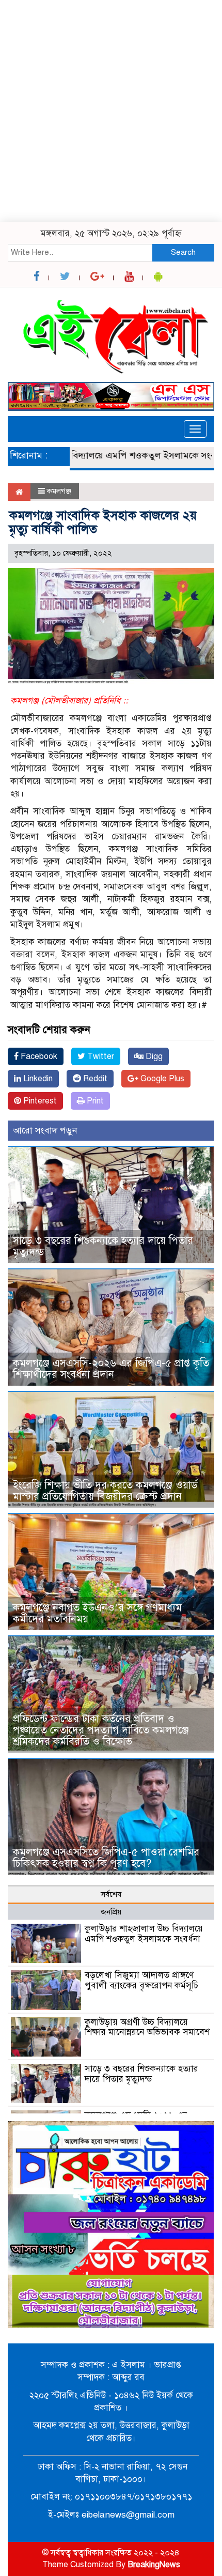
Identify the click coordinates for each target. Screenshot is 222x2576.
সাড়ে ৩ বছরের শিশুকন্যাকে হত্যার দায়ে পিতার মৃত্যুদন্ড (103, 1246)
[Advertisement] (111, 111)
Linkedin (37, 1079)
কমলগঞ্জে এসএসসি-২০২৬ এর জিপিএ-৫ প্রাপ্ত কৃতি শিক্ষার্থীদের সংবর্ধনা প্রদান (111, 1369)
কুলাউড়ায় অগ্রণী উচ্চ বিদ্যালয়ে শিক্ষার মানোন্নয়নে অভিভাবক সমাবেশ (147, 2027)
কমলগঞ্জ (59, 491)
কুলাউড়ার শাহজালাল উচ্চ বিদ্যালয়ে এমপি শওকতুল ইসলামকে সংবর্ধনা (144, 1934)
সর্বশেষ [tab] (111, 1894)
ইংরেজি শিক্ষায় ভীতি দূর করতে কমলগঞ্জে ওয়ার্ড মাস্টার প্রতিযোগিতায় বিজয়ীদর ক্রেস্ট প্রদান (105, 1491)
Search (183, 252)
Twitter (100, 1056)
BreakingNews (154, 2565)
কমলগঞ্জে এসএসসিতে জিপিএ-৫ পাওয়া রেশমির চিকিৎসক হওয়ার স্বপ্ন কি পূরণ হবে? (106, 1858)
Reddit (94, 1079)
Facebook (38, 1056)
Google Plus (161, 1079)
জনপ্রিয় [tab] (111, 1912)
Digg (153, 1056)
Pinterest (39, 1101)
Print (94, 1101)
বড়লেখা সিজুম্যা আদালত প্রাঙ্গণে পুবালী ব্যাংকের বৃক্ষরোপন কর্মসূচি (141, 1980)
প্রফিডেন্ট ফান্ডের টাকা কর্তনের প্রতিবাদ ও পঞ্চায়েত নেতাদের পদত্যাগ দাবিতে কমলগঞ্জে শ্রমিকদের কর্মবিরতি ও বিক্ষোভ (101, 1730)
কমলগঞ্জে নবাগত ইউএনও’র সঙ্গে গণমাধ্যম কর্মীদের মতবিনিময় (97, 1613)
